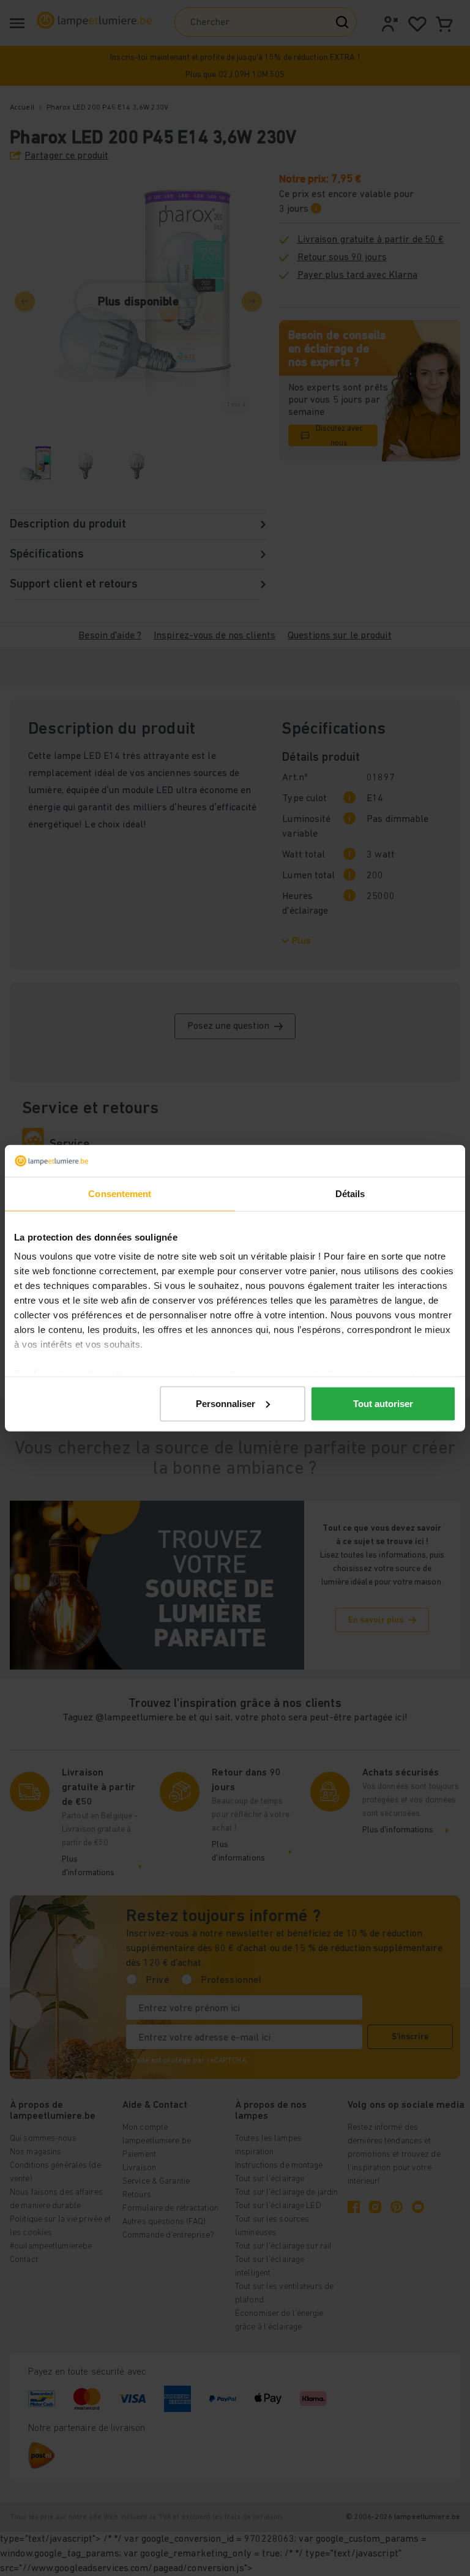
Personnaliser (226, 1404)
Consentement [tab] (120, 1194)
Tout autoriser (383, 1404)
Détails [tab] (350, 1194)
